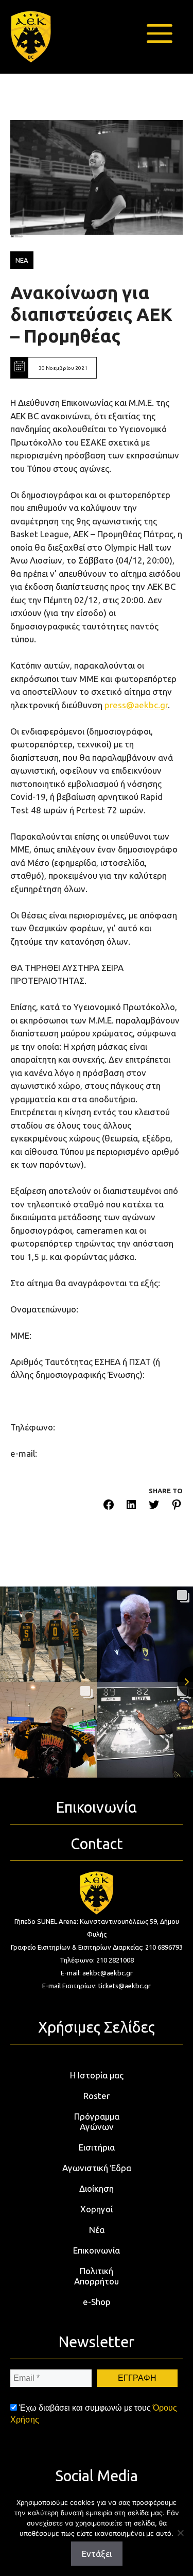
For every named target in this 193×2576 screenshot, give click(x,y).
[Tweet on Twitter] (154, 1506)
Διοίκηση (97, 2188)
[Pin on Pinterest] (177, 1506)
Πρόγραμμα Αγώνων (97, 2121)
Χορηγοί (97, 2209)
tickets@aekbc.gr (125, 1986)
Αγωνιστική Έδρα (97, 2168)
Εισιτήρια (97, 2147)
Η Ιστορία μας (97, 2075)
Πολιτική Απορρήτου (97, 2276)
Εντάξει (97, 2554)
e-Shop (97, 2302)
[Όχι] (180, 2533)
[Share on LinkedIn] (131, 1506)
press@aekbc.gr (136, 705)
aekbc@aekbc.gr (108, 1973)
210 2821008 (115, 1960)
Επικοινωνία (97, 2250)
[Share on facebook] (109, 1506)
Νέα (97, 2230)
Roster (97, 2096)
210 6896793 (164, 1947)
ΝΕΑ (22, 260)
